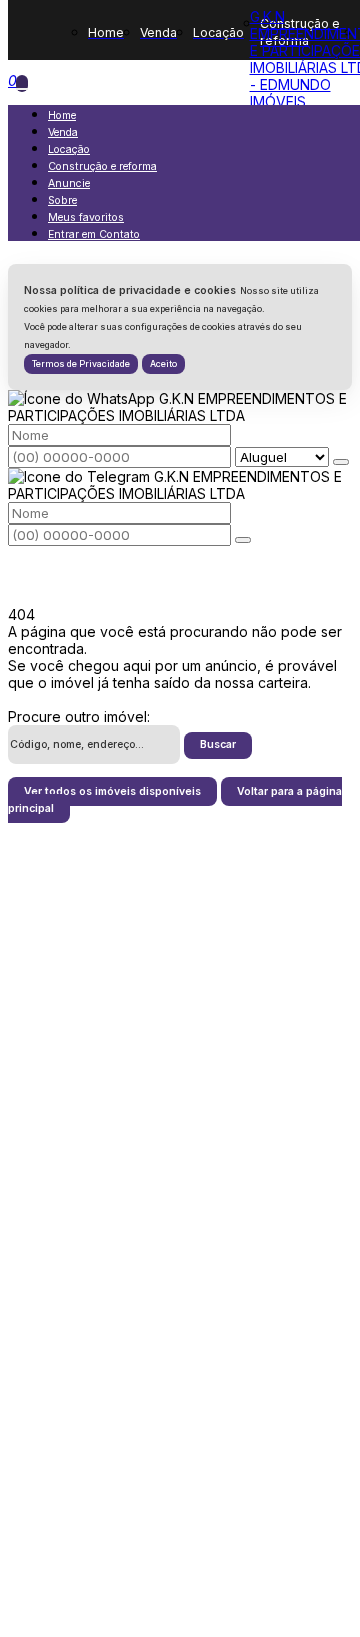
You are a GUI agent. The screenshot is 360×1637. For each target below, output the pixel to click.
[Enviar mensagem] (341, 462)
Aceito (163, 364)
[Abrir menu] (22, 83)
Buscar (218, 744)
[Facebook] (180, 1236)
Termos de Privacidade (81, 364)
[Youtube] (180, 1271)
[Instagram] (180, 1306)
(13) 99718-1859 (180, 1408)
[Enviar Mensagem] (243, 540)
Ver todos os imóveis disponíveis (112, 791)
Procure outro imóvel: (79, 716)
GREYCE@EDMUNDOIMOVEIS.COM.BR (180, 1137)
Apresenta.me (53, 1620)
